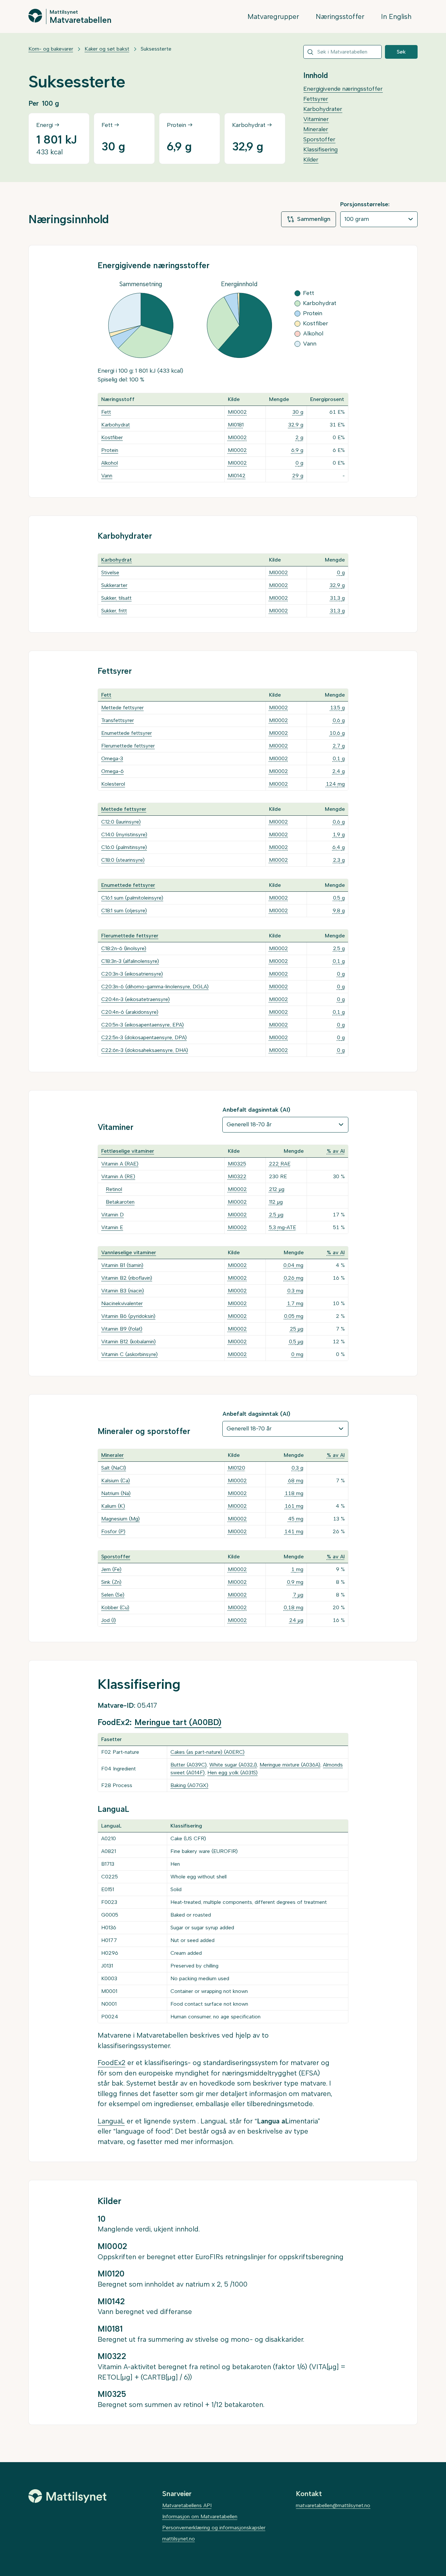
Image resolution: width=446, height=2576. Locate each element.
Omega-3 (112, 758)
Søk (401, 52)
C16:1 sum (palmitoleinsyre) (132, 898)
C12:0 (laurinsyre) (121, 822)
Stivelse (110, 572)
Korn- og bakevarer (51, 49)
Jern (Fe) (111, 1569)
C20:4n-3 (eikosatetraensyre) (135, 999)
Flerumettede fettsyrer (128, 746)
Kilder (311, 160)
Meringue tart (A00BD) (178, 1722)
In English (396, 16)
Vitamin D (112, 1215)
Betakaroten (120, 1202)
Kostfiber (112, 437)
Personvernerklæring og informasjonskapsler (214, 2528)
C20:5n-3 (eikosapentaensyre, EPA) (143, 1025)
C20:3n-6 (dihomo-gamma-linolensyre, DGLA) (155, 987)
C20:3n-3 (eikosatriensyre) (132, 974)
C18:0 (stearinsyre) (123, 860)
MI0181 (236, 425)
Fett (106, 412)
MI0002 (237, 412)
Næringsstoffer (340, 16)
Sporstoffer (319, 139)
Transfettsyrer (118, 720)
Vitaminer (316, 119)
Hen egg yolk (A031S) (232, 1773)
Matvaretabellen (80, 20)
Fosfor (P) (113, 1531)
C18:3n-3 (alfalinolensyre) (130, 961)
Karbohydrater (323, 109)
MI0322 (237, 1176)
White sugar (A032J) (233, 1765)
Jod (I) (109, 1620)
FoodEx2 (111, 2063)
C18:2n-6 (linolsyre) (124, 948)
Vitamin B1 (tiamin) (122, 1265)
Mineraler (316, 129)
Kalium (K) (113, 1506)
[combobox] (342, 52)
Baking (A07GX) (189, 1785)
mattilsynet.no (179, 2539)
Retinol (114, 1189)
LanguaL (111, 2121)
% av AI (336, 1151)
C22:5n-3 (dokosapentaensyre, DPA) (144, 1037)
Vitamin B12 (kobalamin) (128, 1342)
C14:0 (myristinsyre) (124, 834)
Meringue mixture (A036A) (290, 1765)
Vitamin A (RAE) (120, 1164)
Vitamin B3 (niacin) (123, 1291)
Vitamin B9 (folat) (122, 1329)
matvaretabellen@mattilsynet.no (333, 2505)
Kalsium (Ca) (116, 1481)
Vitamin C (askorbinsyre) (129, 1354)
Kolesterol (113, 784)
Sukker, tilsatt (116, 598)
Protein (110, 450)
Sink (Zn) (111, 1582)
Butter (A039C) (189, 1765)
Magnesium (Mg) (120, 1519)
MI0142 (237, 476)
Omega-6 (112, 771)
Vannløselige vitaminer (129, 1252)
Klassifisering (320, 149)
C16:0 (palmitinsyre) (124, 847)
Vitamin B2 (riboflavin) (127, 1278)
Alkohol (110, 463)
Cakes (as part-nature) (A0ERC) (207, 1752)
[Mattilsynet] (68, 2496)
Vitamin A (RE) (118, 1176)
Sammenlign (314, 219)
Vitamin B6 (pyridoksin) (128, 1316)
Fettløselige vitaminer (128, 1151)
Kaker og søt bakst (107, 49)
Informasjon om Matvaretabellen (200, 2516)
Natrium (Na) (116, 1493)
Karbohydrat (116, 425)
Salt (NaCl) (114, 1468)
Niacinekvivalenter (122, 1303)
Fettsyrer (316, 99)
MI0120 (237, 1468)
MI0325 (237, 1164)
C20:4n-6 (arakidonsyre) (130, 1012)
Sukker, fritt (114, 611)
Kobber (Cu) (115, 1607)
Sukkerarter (114, 585)
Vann (107, 476)
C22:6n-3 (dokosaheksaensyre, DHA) (145, 1050)
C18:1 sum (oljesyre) (124, 910)
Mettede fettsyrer (122, 708)
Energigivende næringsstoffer (343, 89)
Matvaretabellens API (187, 2505)
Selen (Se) (113, 1595)
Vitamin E (112, 1227)
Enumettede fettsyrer (127, 733)
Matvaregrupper (273, 16)
